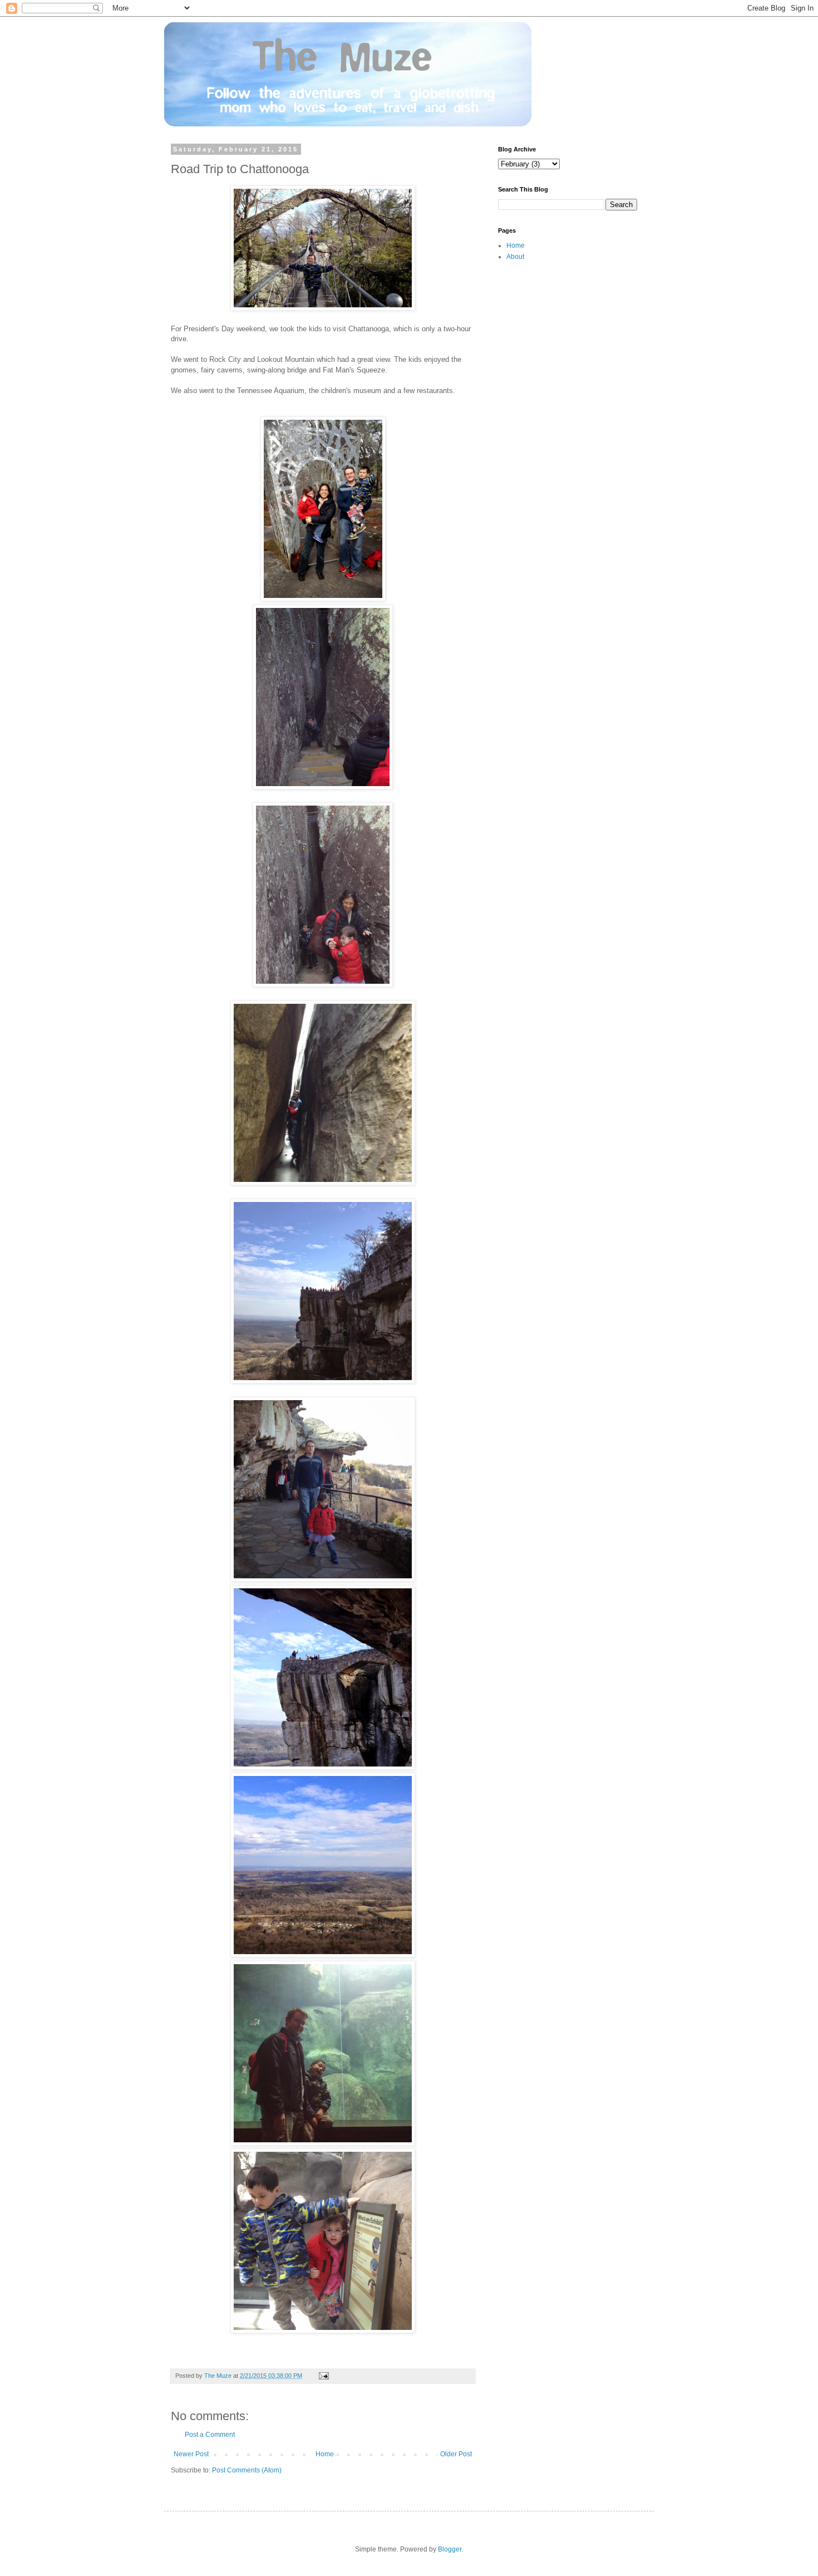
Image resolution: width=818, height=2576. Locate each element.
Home (325, 2454)
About (515, 257)
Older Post (456, 2454)
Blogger (450, 2549)
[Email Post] (323, 2376)
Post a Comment (210, 2435)
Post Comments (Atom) (247, 2470)
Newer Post (191, 2454)
